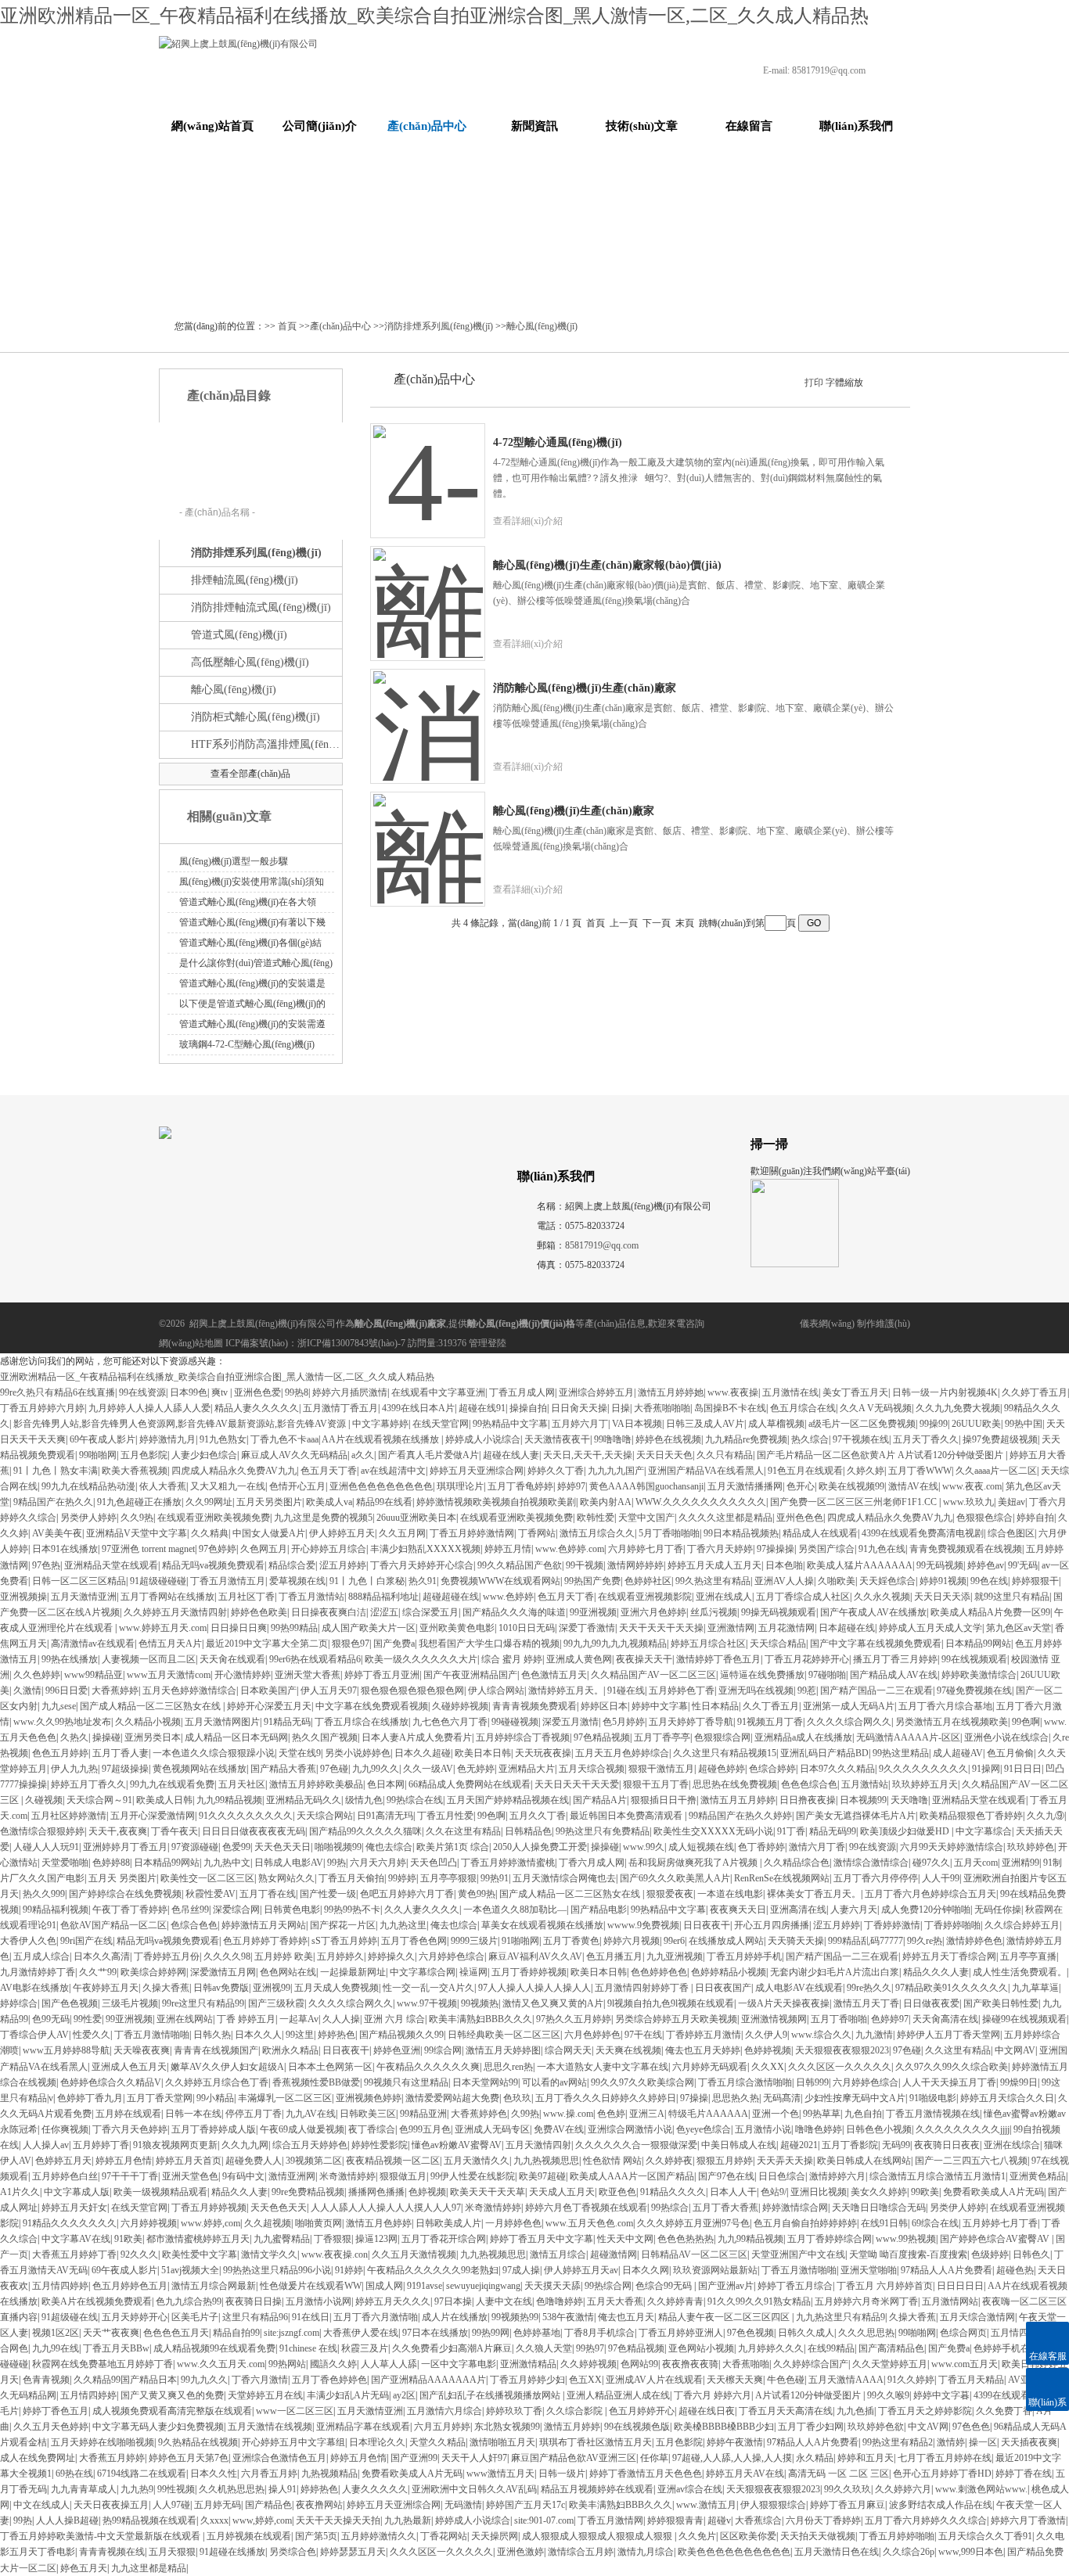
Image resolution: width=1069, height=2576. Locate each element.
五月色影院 (144, 1455)
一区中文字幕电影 (459, 2364)
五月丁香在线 (268, 1894)
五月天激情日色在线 (837, 2552)
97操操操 (776, 1549)
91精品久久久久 (673, 2192)
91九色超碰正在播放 (139, 1502)
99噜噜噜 (613, 1439)
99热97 (590, 2348)
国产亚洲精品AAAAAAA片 (428, 2380)
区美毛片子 (195, 2317)
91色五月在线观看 (805, 1471)
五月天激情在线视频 (270, 2427)
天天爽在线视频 (628, 2050)
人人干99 (941, 1878)
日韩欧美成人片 (448, 2223)
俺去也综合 (454, 1925)
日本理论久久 (377, 2442)
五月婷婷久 (340, 1956)
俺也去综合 (389, 1847)
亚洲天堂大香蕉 (308, 1675)
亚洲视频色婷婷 (369, 2098)
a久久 (363, 1455)
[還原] (884, 381)
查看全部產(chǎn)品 (250, 774)
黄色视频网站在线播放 (200, 1769)
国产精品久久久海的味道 (514, 1612)
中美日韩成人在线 (739, 2145)
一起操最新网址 (353, 1972)
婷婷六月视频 (632, 1941)
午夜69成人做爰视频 (302, 2129)
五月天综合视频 (592, 1769)
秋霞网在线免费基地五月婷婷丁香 (103, 2364)
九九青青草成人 (84, 2489)
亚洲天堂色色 (190, 2176)
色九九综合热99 (189, 2301)
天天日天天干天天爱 (577, 1784)
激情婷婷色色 (974, 1941)
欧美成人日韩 (164, 1800)
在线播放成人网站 (726, 1941)
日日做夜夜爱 (931, 2003)
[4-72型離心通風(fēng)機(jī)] (428, 469)
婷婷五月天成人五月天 (714, 1565)
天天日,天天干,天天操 (588, 1455)
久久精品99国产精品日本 (125, 2380)
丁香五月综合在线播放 (362, 1722)
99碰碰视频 (515, 1722)
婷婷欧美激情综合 (979, 1675)
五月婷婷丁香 (101, 2145)
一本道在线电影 (730, 1894)
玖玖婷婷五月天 (925, 1784)
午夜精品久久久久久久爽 (428, 2067)
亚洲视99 (272, 1988)
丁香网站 (537, 1533)
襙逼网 (473, 1972)
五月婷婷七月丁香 (1000, 2223)
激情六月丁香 (817, 1847)
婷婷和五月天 (866, 2458)
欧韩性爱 (596, 1518)
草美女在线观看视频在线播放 (542, 1925)
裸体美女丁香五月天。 (814, 1894)
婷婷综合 (19, 2003)
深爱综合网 (236, 1910)
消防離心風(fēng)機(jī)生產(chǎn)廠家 (585, 688)
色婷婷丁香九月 (90, 2098)
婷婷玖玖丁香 (514, 2411)
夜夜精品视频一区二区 (393, 2161)
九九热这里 (403, 1925)
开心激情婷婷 (243, 1675)
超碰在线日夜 (707, 2411)
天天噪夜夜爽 (142, 2050)
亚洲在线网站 (185, 2019)
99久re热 (925, 1941)
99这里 (300, 2035)
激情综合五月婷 (581, 2552)
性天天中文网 (625, 2239)
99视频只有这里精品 (406, 2082)
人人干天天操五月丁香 (949, 2082)
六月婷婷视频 (149, 2223)
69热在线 (74, 2474)
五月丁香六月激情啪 (376, 2317)
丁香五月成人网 (522, 1392)
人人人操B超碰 (67, 2520)
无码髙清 (782, 2098)
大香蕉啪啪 (746, 2364)
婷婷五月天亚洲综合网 (477, 1471)
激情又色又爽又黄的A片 (553, 2003)
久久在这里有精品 (463, 1831)
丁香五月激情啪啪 (152, 2035)
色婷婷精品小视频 (729, 1972)
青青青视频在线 (112, 2552)
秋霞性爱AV (211, 1894)
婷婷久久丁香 (556, 1471)
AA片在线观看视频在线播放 (382, 1439)
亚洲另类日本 (153, 1737)
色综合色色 (194, 1925)
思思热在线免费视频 (735, 1784)
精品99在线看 (384, 1502)
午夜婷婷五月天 (106, 1988)
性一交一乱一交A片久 (428, 1988)
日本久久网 (646, 2270)
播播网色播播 (376, 2192)
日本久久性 (214, 2474)
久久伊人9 (766, 2035)
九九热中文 (227, 1863)
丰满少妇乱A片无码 (348, 2395)
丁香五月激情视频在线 (933, 2114)
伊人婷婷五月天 (342, 1533)
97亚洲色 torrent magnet (148, 1549)
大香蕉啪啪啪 (662, 1408)
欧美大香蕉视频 (135, 1471)
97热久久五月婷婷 (574, 2019)
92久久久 (139, 2254)
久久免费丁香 (1004, 2411)
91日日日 (1023, 1769)
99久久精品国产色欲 (520, 1565)
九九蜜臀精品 (282, 2239)
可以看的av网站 (554, 2082)
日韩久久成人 (806, 2333)
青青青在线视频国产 (216, 2050)
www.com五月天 (965, 2364)
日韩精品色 (528, 1831)
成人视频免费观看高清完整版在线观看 (172, 2411)
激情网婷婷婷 (635, 1565)
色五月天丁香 (329, 1471)
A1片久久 (20, 2192)
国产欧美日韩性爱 (1001, 2003)
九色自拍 (863, 2114)
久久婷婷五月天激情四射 (175, 1612)
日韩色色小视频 (879, 2129)
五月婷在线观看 (128, 2114)
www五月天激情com (169, 1675)
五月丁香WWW (920, 1471)
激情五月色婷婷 (379, 2223)
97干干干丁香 (130, 2176)
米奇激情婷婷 (347, 2176)
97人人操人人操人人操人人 (534, 1988)
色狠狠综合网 (722, 1737)
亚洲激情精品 (528, 2364)
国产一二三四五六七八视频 (971, 2161)
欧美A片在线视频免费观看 (97, 2301)
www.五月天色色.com (589, 2223)
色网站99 (639, 2364)
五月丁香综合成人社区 (803, 1597)
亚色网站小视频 (701, 2348)
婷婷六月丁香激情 (1028, 2520)
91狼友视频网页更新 (175, 2145)
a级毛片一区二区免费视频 (862, 1424)
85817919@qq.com (829, 70)
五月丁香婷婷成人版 (214, 2129)
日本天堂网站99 (485, 2082)
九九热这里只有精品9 (840, 2317)
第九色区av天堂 (1019, 1628)
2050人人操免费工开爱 (540, 1847)
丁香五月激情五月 (228, 1581)
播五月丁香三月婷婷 (895, 1659)
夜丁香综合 (372, 2129)
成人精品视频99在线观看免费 (214, 2348)
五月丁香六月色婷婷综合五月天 (930, 1894)
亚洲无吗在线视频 (756, 1690)
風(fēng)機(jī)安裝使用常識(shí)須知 (252, 882)
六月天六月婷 (378, 1863)
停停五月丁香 (254, 2114)
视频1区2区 (56, 2333)
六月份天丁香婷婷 (823, 2520)
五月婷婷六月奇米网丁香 (866, 2301)
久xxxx (214, 2520)
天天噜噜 (909, 1800)
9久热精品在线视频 (198, 2442)
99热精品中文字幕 (510, 1424)
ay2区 (404, 2395)
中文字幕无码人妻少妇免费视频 (158, 2427)
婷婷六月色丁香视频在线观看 (586, 2208)
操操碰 (106, 1737)
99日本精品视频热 (741, 1533)
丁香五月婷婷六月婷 (42, 1408)
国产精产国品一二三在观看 (876, 1690)
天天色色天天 (279, 2208)
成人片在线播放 (455, 2317)
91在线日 (311, 2317)
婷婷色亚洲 (397, 2050)
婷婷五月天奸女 (74, 2208)
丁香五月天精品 (971, 2380)
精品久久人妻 (239, 2192)
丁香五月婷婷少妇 (527, 2380)
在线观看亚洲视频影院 (645, 1597)
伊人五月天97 (329, 1690)
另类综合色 (293, 2552)
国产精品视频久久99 (401, 2035)
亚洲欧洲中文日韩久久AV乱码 (474, 2489)
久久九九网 (245, 2145)
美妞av (1011, 1502)
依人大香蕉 (163, 1486)
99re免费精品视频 (308, 2192)
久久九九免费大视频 (958, 1408)
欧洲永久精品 (290, 2050)
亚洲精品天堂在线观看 (111, 1565)
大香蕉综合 (758, 2520)
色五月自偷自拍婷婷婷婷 (805, 2223)
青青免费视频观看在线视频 (966, 1549)
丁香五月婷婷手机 (744, 1956)
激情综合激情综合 (871, 1863)
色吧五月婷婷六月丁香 (407, 1894)
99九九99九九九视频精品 (615, 1644)
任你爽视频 (65, 2129)
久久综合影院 (576, 2411)
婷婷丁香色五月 (56, 2411)
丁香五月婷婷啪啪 (897, 2536)
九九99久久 (376, 1769)
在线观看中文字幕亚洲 (438, 1392)
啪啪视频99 (338, 1847)
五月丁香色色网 (414, 1941)
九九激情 (874, 2035)
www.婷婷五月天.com (163, 1628)
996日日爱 (67, 1690)
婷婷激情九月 (167, 1439)
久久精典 (210, 1533)
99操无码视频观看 (779, 1612)
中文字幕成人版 (77, 2192)
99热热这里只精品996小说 (277, 2270)
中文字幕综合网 (423, 1972)
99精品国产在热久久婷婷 (740, 1816)
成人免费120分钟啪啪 (926, 1910)
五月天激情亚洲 (84, 1597)
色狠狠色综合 (984, 1518)
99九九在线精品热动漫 (88, 1486)
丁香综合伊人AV (34, 2035)
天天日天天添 (942, 1597)
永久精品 (815, 2458)
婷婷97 (571, 1486)
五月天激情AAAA (846, 2380)
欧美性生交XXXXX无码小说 (713, 1831)
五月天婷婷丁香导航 (691, 1722)
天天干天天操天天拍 (338, 2520)
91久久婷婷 (911, 2380)
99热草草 (822, 2114)
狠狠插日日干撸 (664, 1800)
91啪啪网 (520, 1941)
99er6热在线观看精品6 (315, 1659)
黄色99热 (477, 1894)
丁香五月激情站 (311, 1597)
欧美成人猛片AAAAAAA (860, 1565)
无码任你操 (998, 1910)
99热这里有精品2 (898, 2442)
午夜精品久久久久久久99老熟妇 (433, 2270)
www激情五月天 (500, 2474)
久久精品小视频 (148, 1722)
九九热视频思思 (546, 2161)
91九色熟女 (223, 1439)
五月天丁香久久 (926, 1439)
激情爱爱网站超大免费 (452, 2098)
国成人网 (384, 2286)
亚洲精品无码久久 (304, 1800)
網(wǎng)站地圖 (191, 1343)
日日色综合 (782, 2176)
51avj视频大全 (190, 2270)
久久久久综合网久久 (849, 1722)
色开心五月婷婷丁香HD (942, 2474)
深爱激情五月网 (223, 1972)
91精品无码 (287, 1722)
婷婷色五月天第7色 (189, 2458)
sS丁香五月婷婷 (344, 1941)
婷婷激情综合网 (795, 2208)
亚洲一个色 (776, 2114)
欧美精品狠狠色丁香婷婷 (971, 1816)
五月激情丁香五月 (340, 1408)
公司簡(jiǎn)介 (320, 126)
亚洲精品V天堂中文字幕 (137, 1533)
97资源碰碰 (195, 1847)
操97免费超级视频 (1000, 1439)
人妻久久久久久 (375, 2489)
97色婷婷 (218, 1549)
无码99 (896, 2145)
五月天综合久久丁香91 (985, 2536)
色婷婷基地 (537, 2333)
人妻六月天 (854, 1910)
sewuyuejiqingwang (483, 2286)
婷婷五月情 (508, 1549)
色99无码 (51, 2019)
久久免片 (697, 2536)
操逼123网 (376, 2239)
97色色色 (971, 2427)
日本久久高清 (102, 1956)
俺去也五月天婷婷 (703, 2050)
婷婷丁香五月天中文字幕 (542, 2239)
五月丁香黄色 (571, 1941)
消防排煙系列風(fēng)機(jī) (439, 326)
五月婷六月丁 (580, 1424)
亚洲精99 (1020, 1863)
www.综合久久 (821, 2035)
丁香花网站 (444, 2536)
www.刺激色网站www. (981, 2489)
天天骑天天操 (796, 1941)
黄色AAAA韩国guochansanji (646, 1486)
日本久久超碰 (423, 1753)
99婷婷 (402, 1878)
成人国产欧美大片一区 (369, 1628)
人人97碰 (171, 2505)
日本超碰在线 (847, 1628)
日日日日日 (960, 2286)
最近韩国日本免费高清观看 (627, 1816)
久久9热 (137, 1518)
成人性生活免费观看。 (1020, 1972)
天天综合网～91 (99, 1800)
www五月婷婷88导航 (66, 2050)
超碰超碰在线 (451, 1597)
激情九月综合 (646, 2552)
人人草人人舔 (389, 2364)
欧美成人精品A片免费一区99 (990, 1612)
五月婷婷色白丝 (65, 2176)
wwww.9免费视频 (643, 1925)
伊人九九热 (74, 1769)
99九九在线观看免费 (172, 1784)
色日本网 (386, 1784)
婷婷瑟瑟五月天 (353, 2552)
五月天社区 (242, 1784)
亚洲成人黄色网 (579, 1659)
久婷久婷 (866, 1471)
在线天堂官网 (441, 1424)
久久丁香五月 (771, 1706)
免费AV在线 (559, 2129)
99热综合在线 (415, 1800)
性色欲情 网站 (612, 2161)
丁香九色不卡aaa (284, 1439)
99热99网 (491, 2333)
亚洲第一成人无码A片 (849, 1706)
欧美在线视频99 (851, 1486)
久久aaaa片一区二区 (996, 1471)
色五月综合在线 (803, 1408)
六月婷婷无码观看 (710, 2067)
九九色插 (855, 2411)
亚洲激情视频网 (774, 2019)
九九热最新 (408, 2520)
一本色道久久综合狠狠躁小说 (214, 1753)
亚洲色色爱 (257, 1392)
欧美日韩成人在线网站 (864, 2161)
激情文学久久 (269, 2254)
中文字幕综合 (984, 1831)
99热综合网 (608, 2286)
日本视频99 (863, 1800)
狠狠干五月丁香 (656, 1784)
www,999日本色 (971, 2552)
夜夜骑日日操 (254, 2301)
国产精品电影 (599, 1910)
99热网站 (287, 2364)
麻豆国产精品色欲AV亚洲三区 (574, 2458)
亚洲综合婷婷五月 (596, 1392)
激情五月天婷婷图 (503, 2050)
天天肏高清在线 (945, 2019)
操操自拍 (528, 1408)
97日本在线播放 (435, 2333)
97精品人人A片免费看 (947, 2270)
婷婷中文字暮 (941, 2395)
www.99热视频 (906, 2239)
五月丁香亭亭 (662, 1737)
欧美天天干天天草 (488, 2192)
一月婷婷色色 (513, 2223)
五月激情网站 (950, 2301)
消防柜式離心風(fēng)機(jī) (256, 717)
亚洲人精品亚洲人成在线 (618, 2395)
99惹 (807, 1690)
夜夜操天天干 (644, 1659)
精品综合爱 (292, 1565)
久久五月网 (402, 1533)
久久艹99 (98, 1972)
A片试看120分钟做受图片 (809, 2395)
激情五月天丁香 (866, 2003)
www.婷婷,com (211, 2223)
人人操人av (46, 2145)
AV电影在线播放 (34, 1988)
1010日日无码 (527, 1628)
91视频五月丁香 (770, 1722)
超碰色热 (1015, 2270)
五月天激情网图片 (222, 1722)
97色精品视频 (602, 1737)
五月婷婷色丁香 (682, 1690)
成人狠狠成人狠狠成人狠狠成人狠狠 (598, 2536)
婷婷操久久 (391, 1956)
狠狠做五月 (403, 2176)
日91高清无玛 (385, 1816)
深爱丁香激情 (587, 1628)
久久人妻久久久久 (422, 1910)
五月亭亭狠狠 (448, 1878)
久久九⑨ (1046, 1816)
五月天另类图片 (269, 1502)
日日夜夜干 (707, 1925)
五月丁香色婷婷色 (329, 2380)
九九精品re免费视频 (746, 1439)
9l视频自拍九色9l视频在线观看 (671, 2003)
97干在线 (643, 2035)
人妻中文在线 (504, 2301)
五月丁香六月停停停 (876, 1878)
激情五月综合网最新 (214, 2286)
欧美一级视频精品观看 (160, 2192)
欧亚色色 (617, 2192)
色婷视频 (427, 2192)
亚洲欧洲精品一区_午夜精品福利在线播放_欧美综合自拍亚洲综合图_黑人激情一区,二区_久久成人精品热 (434, 16)
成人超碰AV (958, 1753)
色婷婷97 (890, 2019)
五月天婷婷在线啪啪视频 (103, 2442)
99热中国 (1024, 1424)
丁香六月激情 (260, 2380)
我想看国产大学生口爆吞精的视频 (489, 1644)
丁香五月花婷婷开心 (807, 1659)
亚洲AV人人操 (784, 1581)
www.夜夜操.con (335, 2254)
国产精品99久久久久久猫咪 (365, 1831)
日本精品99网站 (978, 1644)
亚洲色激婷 (520, 2552)
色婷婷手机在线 (1006, 2348)
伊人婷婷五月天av (581, 2270)
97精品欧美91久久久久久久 (952, 1988)
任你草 (654, 2458)
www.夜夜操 (733, 1392)
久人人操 (341, 2019)
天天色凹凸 (434, 1863)
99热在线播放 (70, 1659)
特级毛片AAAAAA (708, 2114)
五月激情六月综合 (445, 2411)
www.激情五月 (706, 2505)
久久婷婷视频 (588, 2364)
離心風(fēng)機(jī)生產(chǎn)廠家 (574, 811)
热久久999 (44, 1894)
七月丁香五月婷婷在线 (945, 2458)
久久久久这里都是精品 (725, 1518)
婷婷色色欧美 (259, 1612)
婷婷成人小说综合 (483, 1439)
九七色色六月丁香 (450, 1722)
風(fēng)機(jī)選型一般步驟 (234, 861)
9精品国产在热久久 (53, 1502)
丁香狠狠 (333, 2239)
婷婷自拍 (1035, 1518)
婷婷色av (986, 1565)
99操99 (934, 1424)
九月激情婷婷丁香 (38, 1972)
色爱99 (236, 1847)
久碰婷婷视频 (460, 1706)
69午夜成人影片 (103, 1439)
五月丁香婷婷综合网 (830, 2239)
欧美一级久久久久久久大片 (421, 1659)
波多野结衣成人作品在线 (941, 2505)
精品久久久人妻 (936, 1972)
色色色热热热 (686, 2239)
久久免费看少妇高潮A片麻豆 (452, 2348)
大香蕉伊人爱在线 (361, 2333)
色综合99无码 (665, 2286)
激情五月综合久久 (597, 1533)
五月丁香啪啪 (839, 2019)
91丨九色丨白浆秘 (367, 1581)
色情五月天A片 (170, 1644)
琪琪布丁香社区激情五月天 (596, 2442)
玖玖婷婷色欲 (876, 2427)
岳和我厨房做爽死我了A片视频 (694, 1863)
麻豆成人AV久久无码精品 (294, 1455)
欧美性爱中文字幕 (200, 2254)
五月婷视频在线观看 (249, 2536)
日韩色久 (1031, 2254)
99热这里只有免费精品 (603, 1831)
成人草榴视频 (776, 1424)
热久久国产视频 (325, 1737)
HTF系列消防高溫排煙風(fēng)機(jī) (265, 744)
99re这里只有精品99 (203, 2003)
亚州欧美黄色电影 (457, 1628)
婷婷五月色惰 (358, 2458)
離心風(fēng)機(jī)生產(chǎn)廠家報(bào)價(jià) (607, 565)
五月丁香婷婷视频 (529, 1972)
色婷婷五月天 (63, 2161)
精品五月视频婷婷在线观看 (597, 2489)
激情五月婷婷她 (671, 1392)
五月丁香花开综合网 (444, 2239)
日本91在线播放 (65, 1549)
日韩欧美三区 (368, 2114)
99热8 (297, 1392)
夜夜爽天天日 (738, 1910)
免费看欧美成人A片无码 (993, 2192)
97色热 (46, 1565)
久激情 (27, 1690)
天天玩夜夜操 (543, 1753)
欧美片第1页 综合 (453, 1847)
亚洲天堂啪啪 (869, 2270)
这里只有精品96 (255, 2317)
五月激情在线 (790, 1392)
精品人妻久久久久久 (257, 1408)
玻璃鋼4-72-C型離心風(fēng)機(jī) (247, 1044)
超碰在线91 (482, 1408)
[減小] (870, 381)
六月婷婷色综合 (452, 1956)
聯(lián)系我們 (856, 126)
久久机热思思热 (232, 2489)
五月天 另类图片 (122, 1878)
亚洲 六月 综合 (394, 2019)
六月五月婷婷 (442, 2427)
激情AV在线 (913, 1486)
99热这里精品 (901, 1753)
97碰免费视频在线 (974, 1690)
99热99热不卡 (352, 1910)
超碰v (719, 2520)
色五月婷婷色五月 (130, 2286)
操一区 (983, 2442)
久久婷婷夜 (669, 2161)
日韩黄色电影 (292, 1910)
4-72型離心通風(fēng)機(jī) (558, 442)
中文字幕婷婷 (380, 1424)
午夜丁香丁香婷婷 (130, 1910)
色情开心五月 (297, 1486)
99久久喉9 (888, 2395)
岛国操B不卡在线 (730, 1408)
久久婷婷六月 (903, 2489)
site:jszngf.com (292, 2333)
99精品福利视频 (56, 1910)
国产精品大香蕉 (283, 1769)
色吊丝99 (190, 1910)
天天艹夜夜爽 (111, 2333)
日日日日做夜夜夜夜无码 (254, 1831)
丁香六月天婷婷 (720, 1549)
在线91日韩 (884, 2223)
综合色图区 (1011, 1533)
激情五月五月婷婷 (738, 1800)
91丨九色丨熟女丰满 (56, 1471)
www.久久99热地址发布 (62, 1722)
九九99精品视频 (229, 1800)
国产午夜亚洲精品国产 (470, 1675)
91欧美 (128, 2239)
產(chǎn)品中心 (427, 126)
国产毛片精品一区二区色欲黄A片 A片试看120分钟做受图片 (881, 1455)
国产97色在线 (726, 2176)
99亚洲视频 (593, 1612)
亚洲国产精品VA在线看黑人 (706, 1471)
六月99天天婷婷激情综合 (952, 1847)
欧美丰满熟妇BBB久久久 (481, 2019)
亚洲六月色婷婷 (653, 1612)
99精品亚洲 (423, 2114)
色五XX (585, 2380)
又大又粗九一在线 (228, 1486)
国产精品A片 (600, 1800)
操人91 (283, 2489)
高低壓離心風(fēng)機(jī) (250, 662)
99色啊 (1026, 1722)
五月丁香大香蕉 (725, 2208)
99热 (337, 1863)
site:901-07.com (544, 2520)
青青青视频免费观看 (534, 1706)
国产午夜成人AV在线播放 (873, 1612)
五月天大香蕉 (615, 2301)
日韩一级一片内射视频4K (945, 1392)
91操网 (986, 1769)
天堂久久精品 (437, 2442)
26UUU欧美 (976, 1424)
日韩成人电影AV (289, 1863)
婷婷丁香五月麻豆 (848, 2505)
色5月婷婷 (624, 1722)
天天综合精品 (778, 1644)
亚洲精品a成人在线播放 (803, 1737)
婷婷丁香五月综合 (795, 2286)
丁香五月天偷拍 (351, 1878)
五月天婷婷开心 (135, 2317)
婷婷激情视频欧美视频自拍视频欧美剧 (496, 1502)
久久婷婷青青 (675, 2301)
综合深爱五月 (430, 1612)
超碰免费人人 (254, 2161)
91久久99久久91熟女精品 (759, 2301)
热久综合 (810, 1439)
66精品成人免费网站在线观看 (470, 1784)
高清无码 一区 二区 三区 (839, 2474)
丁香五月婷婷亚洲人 (681, 2333)
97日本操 (453, 2301)
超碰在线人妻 (511, 1455)
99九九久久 (204, 2380)
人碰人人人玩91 (46, 1847)
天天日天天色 (664, 1455)
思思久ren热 (508, 2067)
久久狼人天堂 (544, 2348)
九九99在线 (56, 2348)
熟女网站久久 (286, 1878)
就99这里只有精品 (1012, 1597)
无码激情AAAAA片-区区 (908, 1737)
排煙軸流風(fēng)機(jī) (245, 580)
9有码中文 (243, 2176)
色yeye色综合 (704, 2129)
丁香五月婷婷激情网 (472, 1533)
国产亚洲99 (414, 2458)
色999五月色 (425, 2129)
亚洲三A (647, 2114)
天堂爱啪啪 (65, 1863)
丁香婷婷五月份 (167, 1956)
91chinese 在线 (308, 2348)
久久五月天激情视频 (414, 2254)
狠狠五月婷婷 (725, 2161)
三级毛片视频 (130, 2003)
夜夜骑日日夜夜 (947, 2145)
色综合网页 (963, 2333)
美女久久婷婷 (879, 2192)
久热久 (74, 1737)
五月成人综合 (41, 1956)
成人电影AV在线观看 (799, 1988)
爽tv (221, 1392)
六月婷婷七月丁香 (646, 1549)
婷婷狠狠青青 (675, 2520)
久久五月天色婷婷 (51, 2427)
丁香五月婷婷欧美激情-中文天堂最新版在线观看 (101, 2536)
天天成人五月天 (562, 2192)
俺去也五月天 (626, 2317)
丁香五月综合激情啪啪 (745, 2082)
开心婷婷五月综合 (329, 1549)
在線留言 (749, 126)
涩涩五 (384, 1612)
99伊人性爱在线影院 (473, 2176)
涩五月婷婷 (343, 1565)
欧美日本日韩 (483, 1753)
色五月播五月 (614, 1956)
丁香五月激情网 (610, 2520)
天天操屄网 (495, 2536)
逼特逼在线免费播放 (762, 1675)
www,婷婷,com (262, 2520)
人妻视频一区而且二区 (149, 1659)
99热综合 (670, 2208)
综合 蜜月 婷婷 (512, 1659)
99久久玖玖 (848, 2489)
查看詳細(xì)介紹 (528, 521)
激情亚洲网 (292, 2176)
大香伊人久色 (28, 1941)
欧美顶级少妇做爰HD (906, 1831)
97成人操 (521, 2270)
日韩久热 (212, 2035)
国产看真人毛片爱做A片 (428, 1455)
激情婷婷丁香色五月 (718, 1659)
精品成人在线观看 (820, 1533)
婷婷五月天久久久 (393, 2301)
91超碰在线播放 (232, 2552)
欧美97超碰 (542, 2176)
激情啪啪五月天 (502, 2442)
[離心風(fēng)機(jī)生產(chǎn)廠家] (428, 837)
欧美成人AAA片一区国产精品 (632, 2176)
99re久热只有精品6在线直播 (58, 1392)
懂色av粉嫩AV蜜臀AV (457, 2145)
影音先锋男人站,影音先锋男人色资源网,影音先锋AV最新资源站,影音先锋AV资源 (181, 1424)
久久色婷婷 (37, 1675)
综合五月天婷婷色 (310, 2145)
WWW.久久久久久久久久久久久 (701, 1502)
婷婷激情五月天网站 (264, 1925)
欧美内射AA (606, 1502)
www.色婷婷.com (570, 1549)
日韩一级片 (562, 2474)
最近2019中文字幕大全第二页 (267, 1644)
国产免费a (394, 1644)
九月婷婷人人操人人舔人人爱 (149, 1408)
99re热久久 (869, 1988)
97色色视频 (750, 2333)
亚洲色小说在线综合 (1006, 1737)
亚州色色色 (800, 1518)
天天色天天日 (283, 1847)
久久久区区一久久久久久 (840, 2067)
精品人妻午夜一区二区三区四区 (725, 2317)
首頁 (287, 326)
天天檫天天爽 (735, 2380)
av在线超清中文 (393, 1471)
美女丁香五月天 (855, 1392)
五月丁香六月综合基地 (945, 1706)
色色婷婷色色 (659, 1972)
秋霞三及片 (365, 2348)
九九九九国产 (616, 1471)
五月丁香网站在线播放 (167, 1597)
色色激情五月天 (554, 1675)
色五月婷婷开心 (642, 2411)
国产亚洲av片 (726, 2286)
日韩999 (812, 2082)
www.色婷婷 (508, 1597)
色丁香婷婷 (761, 1847)
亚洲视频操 (23, 1597)
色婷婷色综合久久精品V (111, 2082)
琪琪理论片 (460, 1486)
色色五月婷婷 (60, 1753)
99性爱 (88, 2019)
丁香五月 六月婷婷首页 (885, 2286)
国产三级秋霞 (276, 2003)
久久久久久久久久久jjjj (963, 2129)
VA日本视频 (637, 1424)
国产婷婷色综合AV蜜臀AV (996, 2239)
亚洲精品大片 (527, 1769)
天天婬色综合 (887, 1581)
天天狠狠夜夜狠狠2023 (842, 2050)
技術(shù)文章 (642, 126)
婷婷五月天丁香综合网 (949, 1956)
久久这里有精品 (958, 2050)
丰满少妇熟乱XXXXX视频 (425, 1549)
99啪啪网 (98, 1455)
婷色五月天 (84, 2568)
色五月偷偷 (1010, 1753)
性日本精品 (715, 1706)
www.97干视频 (427, 2003)
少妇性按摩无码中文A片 (855, 2098)
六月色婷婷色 (592, 2035)
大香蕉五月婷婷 (112, 2458)
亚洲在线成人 (724, 1597)
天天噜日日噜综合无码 (879, 2208)
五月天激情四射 (538, 2145)
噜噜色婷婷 (819, 2129)
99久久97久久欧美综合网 (642, 2082)
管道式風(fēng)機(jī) (239, 635)
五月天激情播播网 (745, 1486)
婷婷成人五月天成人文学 (930, 1628)
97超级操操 (125, 1769)
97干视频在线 (861, 1439)
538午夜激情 (568, 2317)
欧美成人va (329, 1502)
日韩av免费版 (221, 1988)
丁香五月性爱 (445, 1816)
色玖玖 (517, 2098)
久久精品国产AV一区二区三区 (653, 1675)
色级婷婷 (990, 2254)
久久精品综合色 (797, 1863)
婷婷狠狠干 (1035, 1581)
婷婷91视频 (943, 1581)
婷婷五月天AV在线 (745, 2474)
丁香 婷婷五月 (246, 2019)
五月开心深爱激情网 (153, 1816)
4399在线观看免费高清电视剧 (923, 1533)
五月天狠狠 (172, 2552)
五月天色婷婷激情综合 (189, 1690)
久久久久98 (227, 1956)
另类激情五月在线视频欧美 (952, 1722)
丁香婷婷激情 (892, 1925)
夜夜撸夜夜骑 (690, 2364)
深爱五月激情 (570, 1722)
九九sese (59, 1706)
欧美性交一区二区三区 (207, 1878)
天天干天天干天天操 (661, 1628)
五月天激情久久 (477, 2161)
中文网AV (1015, 2050)
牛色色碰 (786, 2380)
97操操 (694, 2098)
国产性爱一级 (328, 1894)
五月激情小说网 (319, 2301)
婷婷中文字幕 (660, 1706)
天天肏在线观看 (232, 1659)
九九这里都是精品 (149, 2568)
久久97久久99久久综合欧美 (952, 2067)
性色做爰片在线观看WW (311, 2286)
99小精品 (215, 2098)
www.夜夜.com (972, 1486)
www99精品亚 (94, 1675)
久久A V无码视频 (876, 1408)
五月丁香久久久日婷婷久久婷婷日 (606, 2098)
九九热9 (137, 2489)
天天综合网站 (325, 1816)
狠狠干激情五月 (661, 1769)
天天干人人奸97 (474, 2458)
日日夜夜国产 (723, 1988)
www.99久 (644, 1847)
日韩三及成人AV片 (705, 1424)
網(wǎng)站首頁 (212, 126)
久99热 (525, 2114)
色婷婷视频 (768, 2050)
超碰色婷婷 (722, 1769)
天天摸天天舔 (552, 2286)
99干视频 (585, 1565)
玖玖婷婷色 (1031, 1847)
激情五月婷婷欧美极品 (316, 1784)
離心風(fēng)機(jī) (542, 326)
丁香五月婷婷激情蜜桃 (508, 1863)
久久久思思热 (866, 2333)
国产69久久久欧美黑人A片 (675, 1878)
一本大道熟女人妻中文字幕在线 (603, 2067)
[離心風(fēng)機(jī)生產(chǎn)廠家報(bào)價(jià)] (428, 591)
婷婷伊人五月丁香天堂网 (948, 2035)
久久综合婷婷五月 (1022, 1925)
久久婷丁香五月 (1035, 1392)
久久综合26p (909, 2552)
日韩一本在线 (193, 2114)
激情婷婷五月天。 (566, 1690)
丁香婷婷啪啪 (952, 1925)
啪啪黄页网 (319, 2223)
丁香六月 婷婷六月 (713, 2395)
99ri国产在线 (86, 1941)
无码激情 (463, 2505)
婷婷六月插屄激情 (350, 1392)
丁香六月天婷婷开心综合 (422, 1565)
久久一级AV (428, 1769)
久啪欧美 (837, 1581)
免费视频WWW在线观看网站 (500, 1581)
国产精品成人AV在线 (894, 1675)
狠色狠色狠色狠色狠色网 (412, 1690)
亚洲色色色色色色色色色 (381, 1486)
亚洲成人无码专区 (492, 2129)
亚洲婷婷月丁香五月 (125, 1847)
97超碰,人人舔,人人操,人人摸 (732, 2458)
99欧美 (925, 2192)
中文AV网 (928, 2427)
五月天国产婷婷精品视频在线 (508, 1800)
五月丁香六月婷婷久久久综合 (926, 2520)
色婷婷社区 (648, 1581)
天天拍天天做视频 (818, 2536)
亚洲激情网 (731, 1628)
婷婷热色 (337, 2035)
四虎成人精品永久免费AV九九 (234, 1471)
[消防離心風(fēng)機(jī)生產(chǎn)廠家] (428, 714)
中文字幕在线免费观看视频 (372, 1706)
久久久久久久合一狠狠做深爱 (636, 2145)
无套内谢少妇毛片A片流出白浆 (835, 1972)
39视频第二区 (314, 2161)
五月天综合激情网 (977, 2317)
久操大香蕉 (166, 1988)
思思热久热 (736, 2098)
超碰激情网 (614, 2254)
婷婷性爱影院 (380, 2145)
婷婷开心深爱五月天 (269, 1706)
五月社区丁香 (247, 1597)
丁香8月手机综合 (599, 2333)
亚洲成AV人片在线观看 (654, 2380)
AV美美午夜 (57, 1533)
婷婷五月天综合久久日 (1007, 2098)
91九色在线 (882, 1549)
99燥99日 (1019, 2082)
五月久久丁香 (538, 1816)
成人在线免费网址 (38, 2458)
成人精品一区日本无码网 (236, 1737)
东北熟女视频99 (507, 2427)
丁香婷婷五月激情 (704, 2035)
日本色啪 (784, 1565)
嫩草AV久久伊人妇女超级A (227, 2067)
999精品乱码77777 (866, 1941)
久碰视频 (44, 1800)
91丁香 (791, 1831)
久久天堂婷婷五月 (890, 2364)
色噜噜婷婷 (560, 2301)
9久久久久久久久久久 (923, 1769)
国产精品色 (268, 2505)
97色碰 (334, 1769)
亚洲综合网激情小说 (630, 2129)
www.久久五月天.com (221, 2364)
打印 (814, 383)
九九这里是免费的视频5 (323, 1518)
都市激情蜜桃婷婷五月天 (198, 2239)
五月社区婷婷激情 (69, 1816)
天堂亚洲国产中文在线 (798, 2254)
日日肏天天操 (579, 1408)
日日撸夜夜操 (808, 1800)
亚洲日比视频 (819, 2192)
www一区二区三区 (295, 2411)
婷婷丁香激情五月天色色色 (646, 2474)
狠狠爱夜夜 (670, 1894)
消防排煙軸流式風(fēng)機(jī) (261, 607)
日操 (621, 1408)
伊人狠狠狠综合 (773, 2505)
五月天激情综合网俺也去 (564, 1878)
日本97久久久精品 (837, 1769)
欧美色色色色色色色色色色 (734, 2552)
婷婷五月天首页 (189, 2161)
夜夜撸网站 (319, 2505)
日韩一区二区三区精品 (79, 1581)
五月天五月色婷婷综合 (622, 1753)
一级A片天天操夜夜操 (784, 2003)
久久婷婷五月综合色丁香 (217, 2082)
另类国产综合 (826, 1549)
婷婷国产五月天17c (526, 2505)
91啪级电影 (933, 2098)
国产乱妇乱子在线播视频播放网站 (491, 2395)
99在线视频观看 (974, 1659)
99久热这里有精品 (713, 1581)
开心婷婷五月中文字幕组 (293, 2442)
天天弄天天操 (785, 2161)
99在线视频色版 (637, 2427)
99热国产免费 (592, 1581)
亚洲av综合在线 (690, 2489)
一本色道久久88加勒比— (515, 1910)
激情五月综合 (558, 2254)
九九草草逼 (1035, 1988)
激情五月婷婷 (572, 2427)
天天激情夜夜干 (557, 1439)
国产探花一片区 (343, 1925)
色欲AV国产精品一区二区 (113, 1925)
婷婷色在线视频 (668, 1439)
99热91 (495, 1878)
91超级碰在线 (70, 2317)
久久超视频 (268, 2223)
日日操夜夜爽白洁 (329, 1612)
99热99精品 (294, 1628)
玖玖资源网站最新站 (715, 2270)
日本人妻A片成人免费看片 (417, 1737)
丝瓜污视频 (714, 1612)
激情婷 (951, 2442)
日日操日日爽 (239, 1628)
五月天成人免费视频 (337, 1988)
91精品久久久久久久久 (70, 2223)
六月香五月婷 (269, 2474)
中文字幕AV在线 (76, 2239)
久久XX (768, 2067)
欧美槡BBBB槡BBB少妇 (724, 2427)
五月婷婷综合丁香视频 (523, 1737)
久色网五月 (264, 1549)
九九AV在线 (311, 2114)
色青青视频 (46, 2380)
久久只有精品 (725, 1455)
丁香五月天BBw (116, 2348)
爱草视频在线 (297, 1581)
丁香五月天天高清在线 (786, 2411)
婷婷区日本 (604, 1706)
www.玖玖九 (968, 1502)
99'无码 (1023, 1565)
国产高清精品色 (891, 2348)
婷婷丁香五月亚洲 (382, 1675)
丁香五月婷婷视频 (209, 2208)
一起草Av (299, 2019)
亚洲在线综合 (1012, 2145)
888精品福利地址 (383, 1597)
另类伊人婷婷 (88, 1518)
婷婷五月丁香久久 (88, 1784)
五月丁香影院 (850, 2145)
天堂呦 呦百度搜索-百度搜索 (908, 2254)
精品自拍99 (236, 2333)
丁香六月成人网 (592, 1863)
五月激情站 (865, 1784)
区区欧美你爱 (748, 2536)
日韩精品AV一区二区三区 (694, 2254)
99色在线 (989, 1581)
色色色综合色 (809, 1784)
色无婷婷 (476, 1769)
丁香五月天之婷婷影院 (925, 2411)
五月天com (976, 1863)
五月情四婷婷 (60, 2286)
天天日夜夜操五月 (111, 2505)
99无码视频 (940, 1565)
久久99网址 (209, 1502)
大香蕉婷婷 (115, 1690)
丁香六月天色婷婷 (130, 2129)
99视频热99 (515, 2317)
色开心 (801, 1486)
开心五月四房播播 (772, 1925)
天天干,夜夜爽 (118, 1831)
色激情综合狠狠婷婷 (42, 1831)
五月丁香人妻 (121, 1753)
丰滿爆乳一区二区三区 (285, 2098)
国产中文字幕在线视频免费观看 (876, 1644)
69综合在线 (935, 2223)
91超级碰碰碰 (158, 1581)
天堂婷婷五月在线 (265, 2395)
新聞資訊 (534, 126)
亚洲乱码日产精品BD (824, 1753)
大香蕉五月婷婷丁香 (74, 2254)
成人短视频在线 (701, 1847)
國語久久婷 (333, 2364)
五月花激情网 (786, 1628)
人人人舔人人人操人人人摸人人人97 (386, 2208)
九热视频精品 (329, 2474)
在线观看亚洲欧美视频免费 (214, 1518)
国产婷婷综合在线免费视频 (125, 1894)
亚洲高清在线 (798, 1910)
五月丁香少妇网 (811, 2427)
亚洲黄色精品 (1038, 2176)
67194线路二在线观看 (142, 2474)
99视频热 (480, 2003)
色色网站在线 (288, 1972)
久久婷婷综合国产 (811, 2364)
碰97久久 (931, 1863)
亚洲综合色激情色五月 (279, 2458)
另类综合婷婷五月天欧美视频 (676, 2019)
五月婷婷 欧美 (284, 1956)
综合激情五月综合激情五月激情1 (938, 2176)
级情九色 (364, 1800)
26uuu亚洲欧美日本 (416, 1518)
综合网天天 (568, 2050)
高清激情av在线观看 (93, 1644)
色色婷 (611, 2114)
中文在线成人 (41, 2505)
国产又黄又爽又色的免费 (172, 2395)
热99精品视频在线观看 (149, 2520)
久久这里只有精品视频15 (725, 1753)
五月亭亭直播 (1028, 1956)
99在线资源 (142, 1392)
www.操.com (568, 2114)
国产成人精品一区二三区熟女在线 (151, 1706)
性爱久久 (92, 2035)
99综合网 (443, 2050)
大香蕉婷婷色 (479, 2114)
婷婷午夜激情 (735, 2442)
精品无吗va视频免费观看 (213, 1565)
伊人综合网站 (496, 1690)
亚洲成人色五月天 (129, 2067)
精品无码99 (833, 1831)
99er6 (674, 1941)
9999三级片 (474, 1941)
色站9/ (774, 2192)
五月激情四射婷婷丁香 (643, 1988)
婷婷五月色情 (124, 2161)
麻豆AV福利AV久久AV (535, 1956)
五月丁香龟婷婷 (520, 1486)
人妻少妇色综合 (204, 1455)
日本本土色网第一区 (330, 2067)
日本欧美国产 (268, 1690)
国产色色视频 (70, 2003)
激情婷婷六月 (837, 2176)
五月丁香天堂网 (160, 2098)
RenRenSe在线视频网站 (782, 1878)
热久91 (423, 1581)
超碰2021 (799, 2145)
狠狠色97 (351, 1644)
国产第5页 (316, 2536)
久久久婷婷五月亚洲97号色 (693, 2223)
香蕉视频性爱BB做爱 (316, 2082)
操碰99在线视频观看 (1024, 2019)
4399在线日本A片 (418, 1408)
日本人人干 (733, 2192)
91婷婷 (349, 2270)
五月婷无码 (218, 2505)
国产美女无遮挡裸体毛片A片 (856, 1816)
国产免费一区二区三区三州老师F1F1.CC (855, 1502)
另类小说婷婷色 (358, 1753)
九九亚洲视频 (675, 1956)
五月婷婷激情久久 (379, 2536)
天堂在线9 (300, 1753)
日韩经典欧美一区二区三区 (504, 2035)
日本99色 (189, 1392)
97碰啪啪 (827, 1675)
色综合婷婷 (772, 1769)
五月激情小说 (763, 2129)
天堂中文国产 (646, 1518)
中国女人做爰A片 (269, 1533)
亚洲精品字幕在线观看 (363, 2427)
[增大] (897, 381)
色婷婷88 (111, 1863)
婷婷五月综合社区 (708, 1644)
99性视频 (176, 2489)
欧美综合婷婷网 (153, 1972)
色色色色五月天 (176, 2333)
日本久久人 (258, 2035)
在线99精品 (831, 2348)
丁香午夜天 (175, 1831)
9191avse (425, 2286)
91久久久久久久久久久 (246, 1816)
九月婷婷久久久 (771, 2348)
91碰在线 (626, 1690)
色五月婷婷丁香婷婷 (265, 1941)
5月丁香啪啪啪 (669, 1533)
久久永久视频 (882, 1597)
